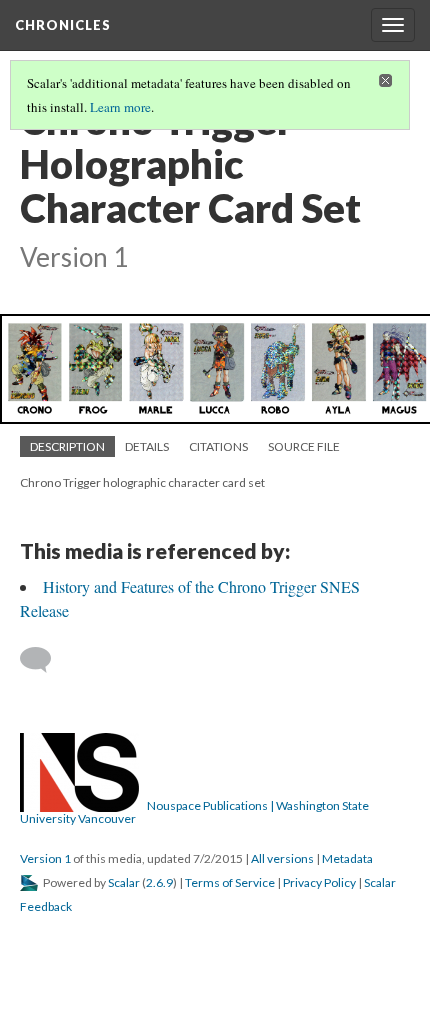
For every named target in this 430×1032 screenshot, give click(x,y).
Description (67, 446)
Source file (304, 446)
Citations (218, 446)
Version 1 (45, 858)
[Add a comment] (44, 660)
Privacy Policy (319, 882)
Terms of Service (230, 882)
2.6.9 (159, 882)
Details (147, 446)
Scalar (124, 882)
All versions (282, 858)
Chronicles (63, 25)
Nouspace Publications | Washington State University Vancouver (194, 812)
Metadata (347, 858)
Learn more (120, 107)
